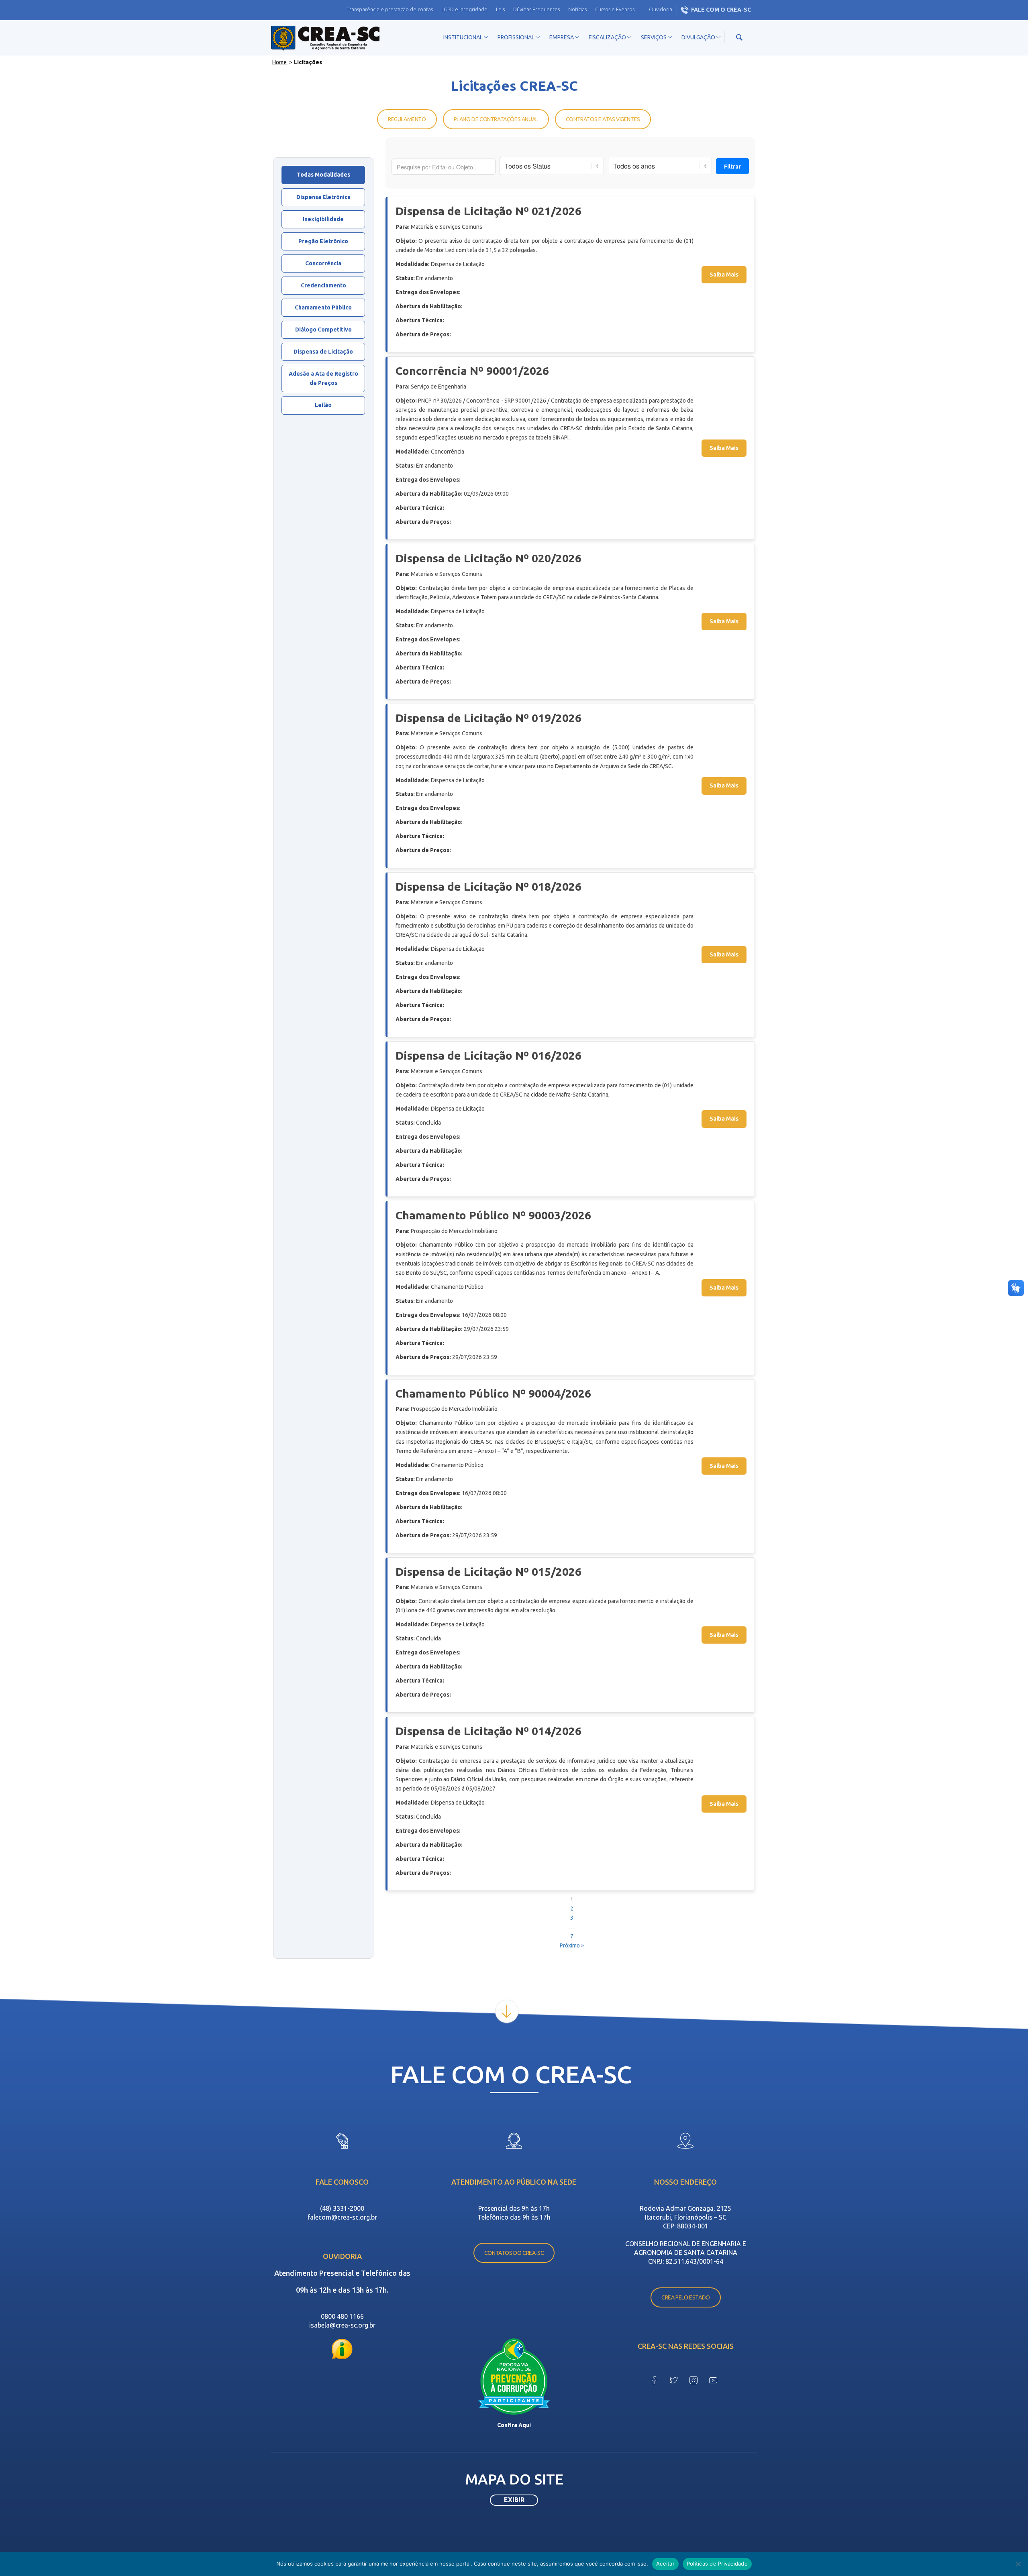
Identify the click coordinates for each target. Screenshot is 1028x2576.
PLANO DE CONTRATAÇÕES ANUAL (496, 119)
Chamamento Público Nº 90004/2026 (493, 1393)
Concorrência (323, 263)
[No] (1018, 2564)
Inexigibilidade (323, 219)
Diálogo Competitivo (323, 330)
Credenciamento (323, 285)
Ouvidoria (661, 9)
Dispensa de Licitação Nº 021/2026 (489, 211)
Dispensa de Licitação (323, 352)
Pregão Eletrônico (323, 241)
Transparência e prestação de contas (390, 9)
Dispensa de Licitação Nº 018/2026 (489, 886)
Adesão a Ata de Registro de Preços (323, 378)
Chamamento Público (323, 307)
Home (279, 62)
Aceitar (665, 2564)
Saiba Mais (724, 275)
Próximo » (572, 1945)
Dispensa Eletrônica (323, 197)
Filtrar (732, 167)
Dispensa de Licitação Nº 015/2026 (489, 1572)
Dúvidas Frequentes (536, 9)
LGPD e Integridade (464, 9)
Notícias (577, 9)
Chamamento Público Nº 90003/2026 (493, 1215)
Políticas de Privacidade (717, 2564)
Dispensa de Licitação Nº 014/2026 (489, 1731)
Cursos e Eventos (615, 9)
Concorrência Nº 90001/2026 (472, 371)
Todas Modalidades (323, 175)
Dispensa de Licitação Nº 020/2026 (489, 558)
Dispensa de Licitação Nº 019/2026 (489, 718)
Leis (500, 9)
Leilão (323, 405)
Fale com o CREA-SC (721, 10)
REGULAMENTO (407, 119)
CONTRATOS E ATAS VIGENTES (603, 119)
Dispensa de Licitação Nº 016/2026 (489, 1055)
